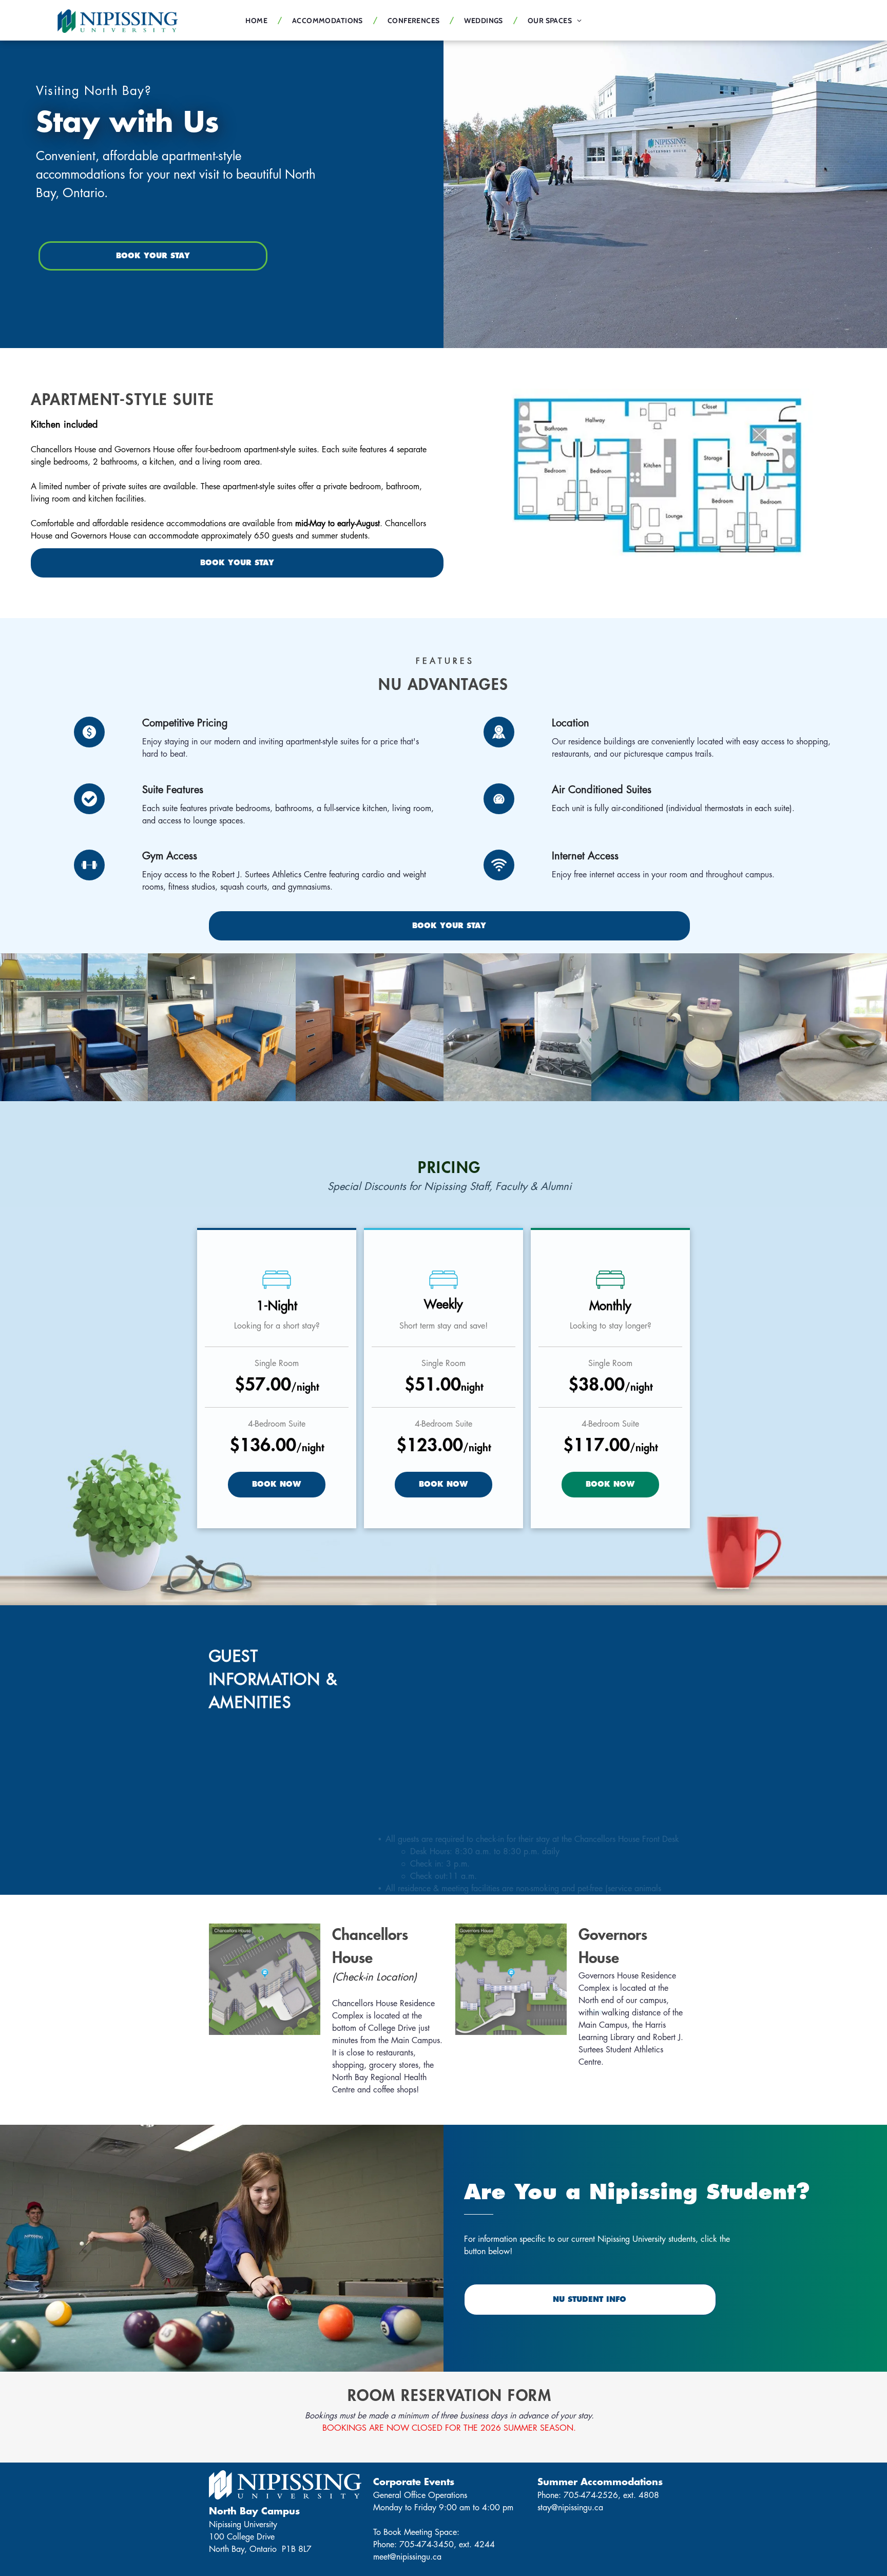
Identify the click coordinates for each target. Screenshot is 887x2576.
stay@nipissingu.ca (570, 2508)
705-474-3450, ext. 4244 (447, 2545)
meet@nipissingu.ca (407, 2557)
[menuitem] (258, 21)
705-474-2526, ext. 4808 (611, 2495)
